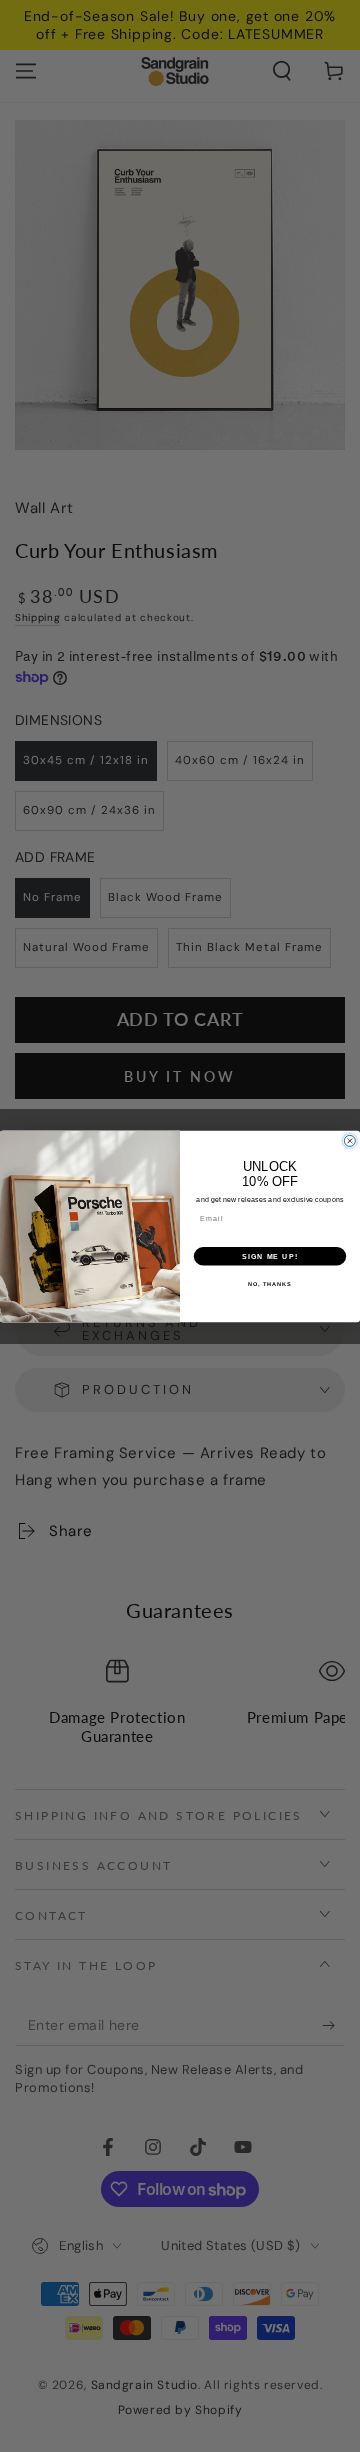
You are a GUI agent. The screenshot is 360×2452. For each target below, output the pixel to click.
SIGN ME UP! (270, 1256)
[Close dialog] (349, 1140)
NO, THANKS (270, 1283)
